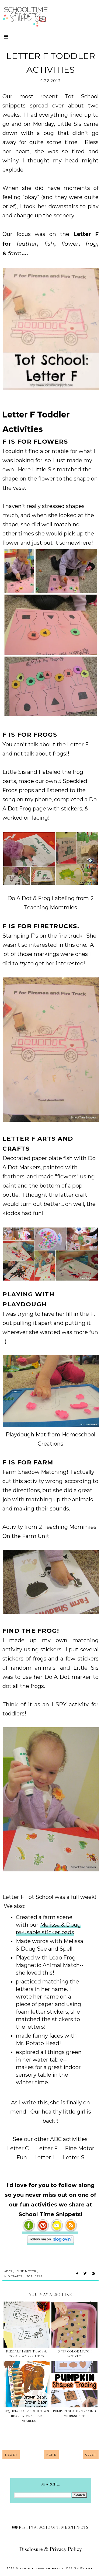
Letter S (74, 2157)
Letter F (47, 2148)
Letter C (18, 2148)
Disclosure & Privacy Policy (51, 2549)
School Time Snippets (42, 2568)
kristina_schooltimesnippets (52, 2527)
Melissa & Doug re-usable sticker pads (48, 1928)
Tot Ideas (35, 2276)
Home (51, 2455)
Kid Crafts (13, 2276)
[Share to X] (85, 2274)
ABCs (8, 2271)
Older (91, 2455)
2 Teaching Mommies (68, 1527)
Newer (11, 2455)
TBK (89, 2568)
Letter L (45, 2157)
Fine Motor (26, 2271)
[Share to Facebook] (77, 2274)
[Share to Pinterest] (93, 2274)
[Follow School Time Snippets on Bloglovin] (50, 2241)
